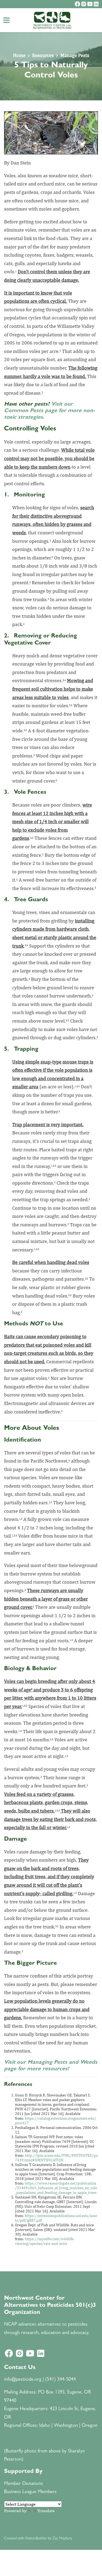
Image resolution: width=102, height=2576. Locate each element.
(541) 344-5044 (61, 2380)
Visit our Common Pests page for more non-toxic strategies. (50, 411)
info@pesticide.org (23, 2380)
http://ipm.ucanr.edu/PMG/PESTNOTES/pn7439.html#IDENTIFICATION (56, 2158)
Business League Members (30, 2492)
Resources (43, 55)
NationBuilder (36, 2539)
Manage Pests (75, 55)
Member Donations (24, 2484)
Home (19, 55)
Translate (46, 2511)
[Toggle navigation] (7, 20)
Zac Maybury (62, 2539)
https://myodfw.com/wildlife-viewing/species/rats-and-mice (45, 2241)
